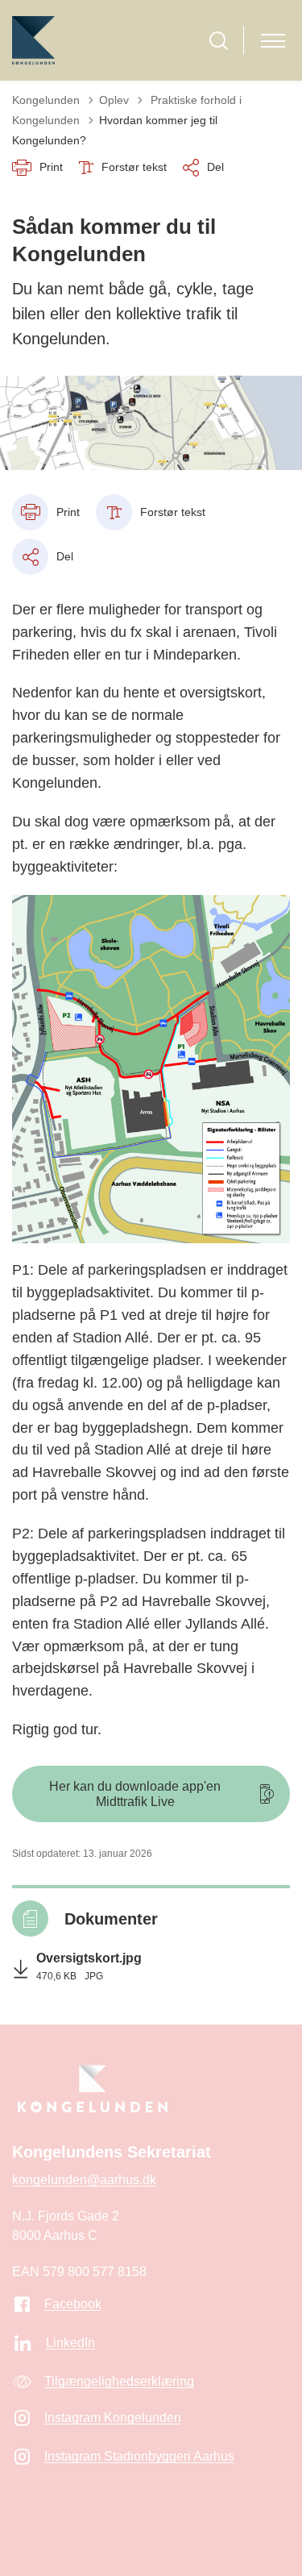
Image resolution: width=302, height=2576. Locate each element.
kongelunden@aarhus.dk (84, 2180)
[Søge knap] (219, 41)
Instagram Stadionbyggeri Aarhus (139, 2456)
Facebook (73, 2304)
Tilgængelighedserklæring (119, 2381)
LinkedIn (70, 2343)
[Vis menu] (273, 41)
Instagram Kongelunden (113, 2418)
